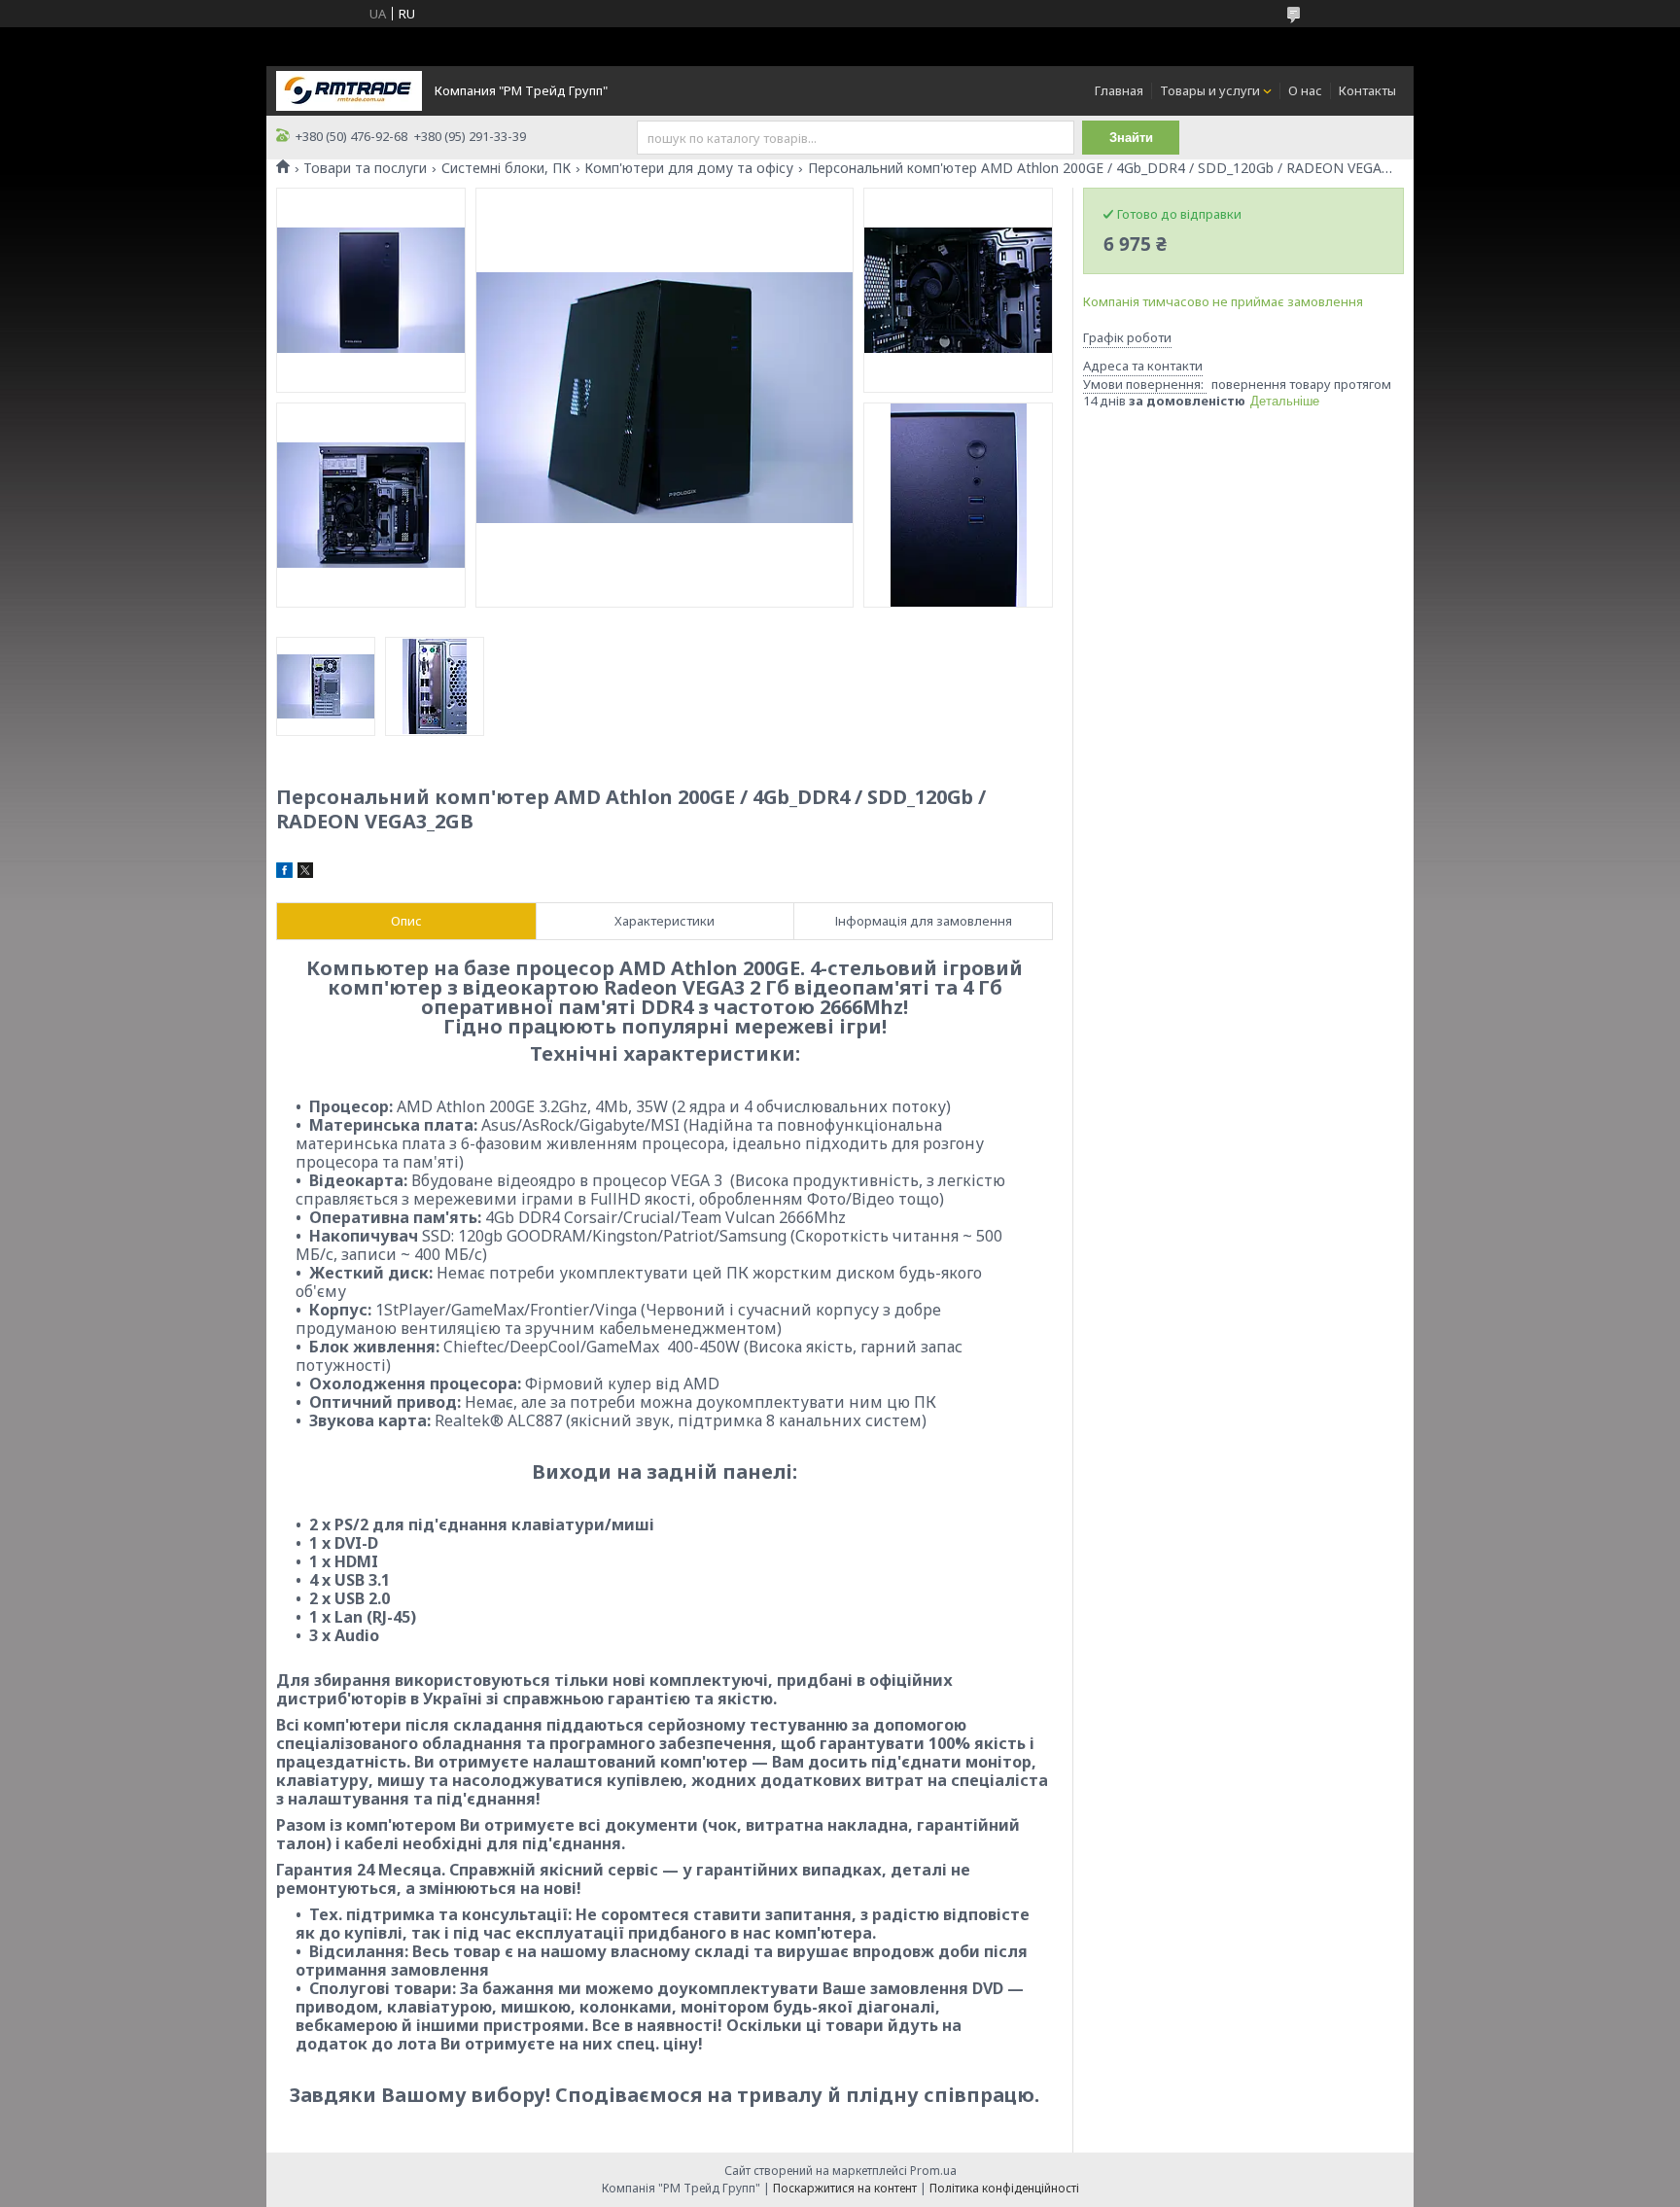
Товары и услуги (1210, 90)
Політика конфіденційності (1004, 2188)
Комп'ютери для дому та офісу (689, 168)
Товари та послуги (365, 168)
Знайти (1131, 138)
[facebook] (284, 873)
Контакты (1367, 90)
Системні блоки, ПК (506, 168)
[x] (305, 873)
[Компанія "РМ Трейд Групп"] (349, 89)
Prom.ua (933, 2171)
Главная (1119, 90)
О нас (1305, 90)
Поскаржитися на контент (845, 2188)
